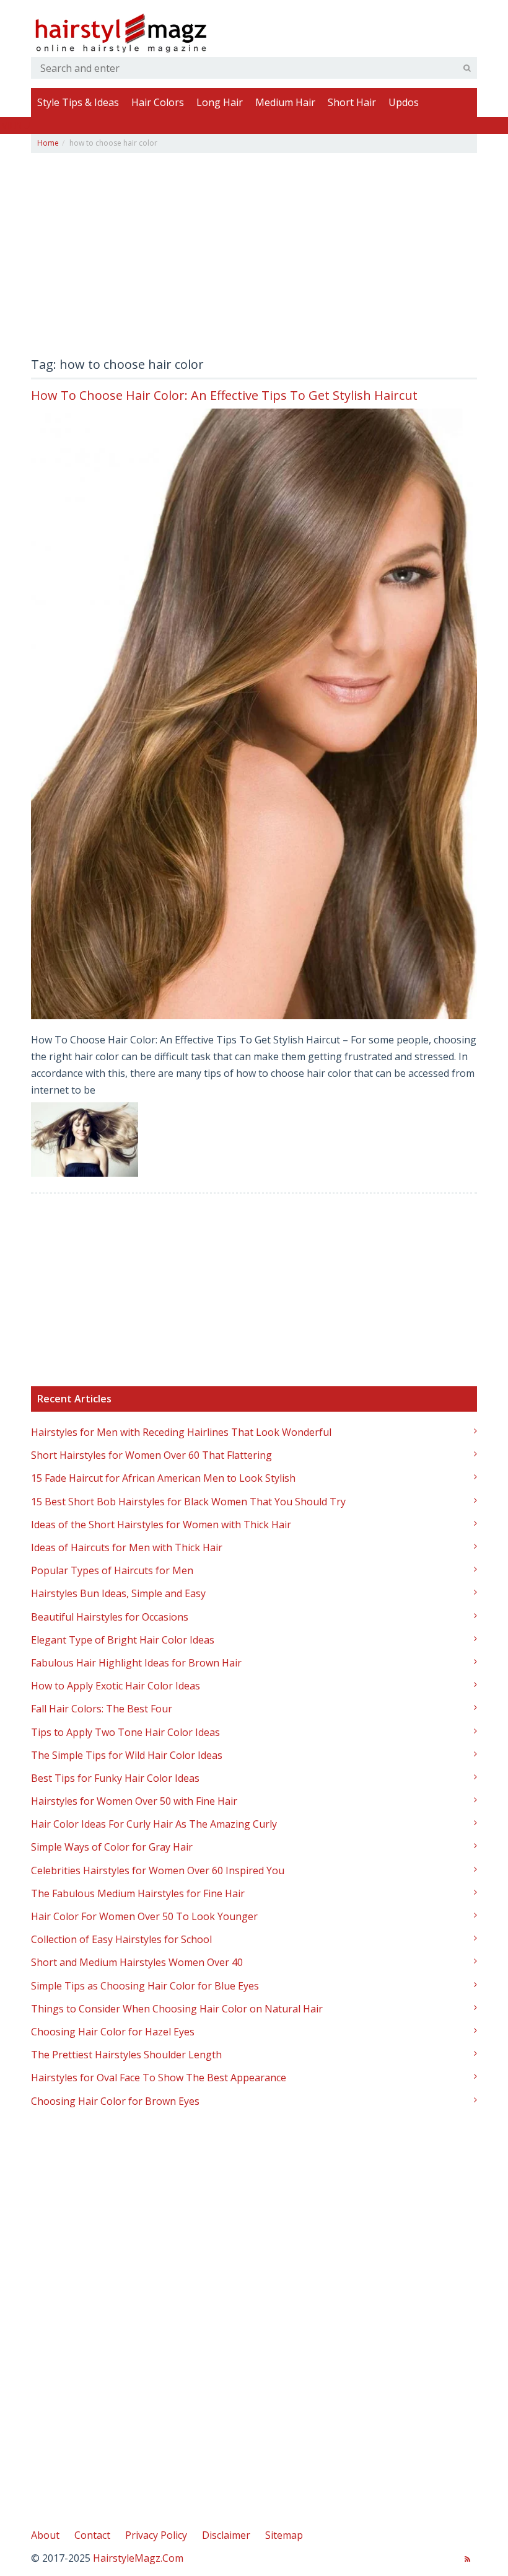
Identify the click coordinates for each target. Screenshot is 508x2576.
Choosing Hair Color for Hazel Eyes (113, 2032)
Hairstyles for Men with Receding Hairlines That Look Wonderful (181, 1432)
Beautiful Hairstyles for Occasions (110, 1617)
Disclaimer (226, 2535)
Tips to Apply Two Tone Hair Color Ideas (125, 1732)
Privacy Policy (156, 2535)
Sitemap (284, 2535)
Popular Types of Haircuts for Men (112, 1570)
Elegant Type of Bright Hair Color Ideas (123, 1640)
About (45, 2535)
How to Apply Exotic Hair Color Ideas (116, 1686)
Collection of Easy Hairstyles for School (121, 1939)
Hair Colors (158, 102)
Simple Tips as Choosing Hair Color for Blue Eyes (145, 1986)
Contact (92, 2535)
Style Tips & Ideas (78, 102)
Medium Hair (285, 102)
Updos (404, 102)
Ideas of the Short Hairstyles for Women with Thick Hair (161, 1525)
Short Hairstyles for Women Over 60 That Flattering (151, 1455)
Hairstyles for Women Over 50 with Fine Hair (134, 1801)
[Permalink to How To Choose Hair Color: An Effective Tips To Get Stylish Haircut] (254, 714)
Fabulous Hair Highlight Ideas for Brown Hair (136, 1663)
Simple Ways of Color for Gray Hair (112, 1847)
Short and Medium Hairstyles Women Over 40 (137, 1962)
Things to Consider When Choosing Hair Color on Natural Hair (177, 2009)
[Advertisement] (254, 259)
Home (48, 143)
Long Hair (220, 102)
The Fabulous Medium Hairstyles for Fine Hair (138, 1893)
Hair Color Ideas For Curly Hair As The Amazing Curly (154, 1824)
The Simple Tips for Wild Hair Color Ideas (127, 1755)
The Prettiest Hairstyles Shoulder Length (126, 2055)
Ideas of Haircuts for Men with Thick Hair (127, 1547)
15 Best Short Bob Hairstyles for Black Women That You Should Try (188, 1502)
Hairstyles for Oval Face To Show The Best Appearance (159, 2078)
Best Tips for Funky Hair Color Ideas (115, 1778)
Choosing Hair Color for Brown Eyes (115, 2101)
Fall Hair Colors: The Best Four (102, 1709)
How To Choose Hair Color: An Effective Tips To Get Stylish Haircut (224, 395)
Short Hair (352, 102)
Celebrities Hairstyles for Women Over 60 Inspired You (158, 1870)
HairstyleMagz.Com (138, 2558)
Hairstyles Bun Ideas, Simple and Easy (118, 1593)
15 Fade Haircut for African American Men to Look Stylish (163, 1478)
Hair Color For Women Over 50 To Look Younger (144, 1916)
